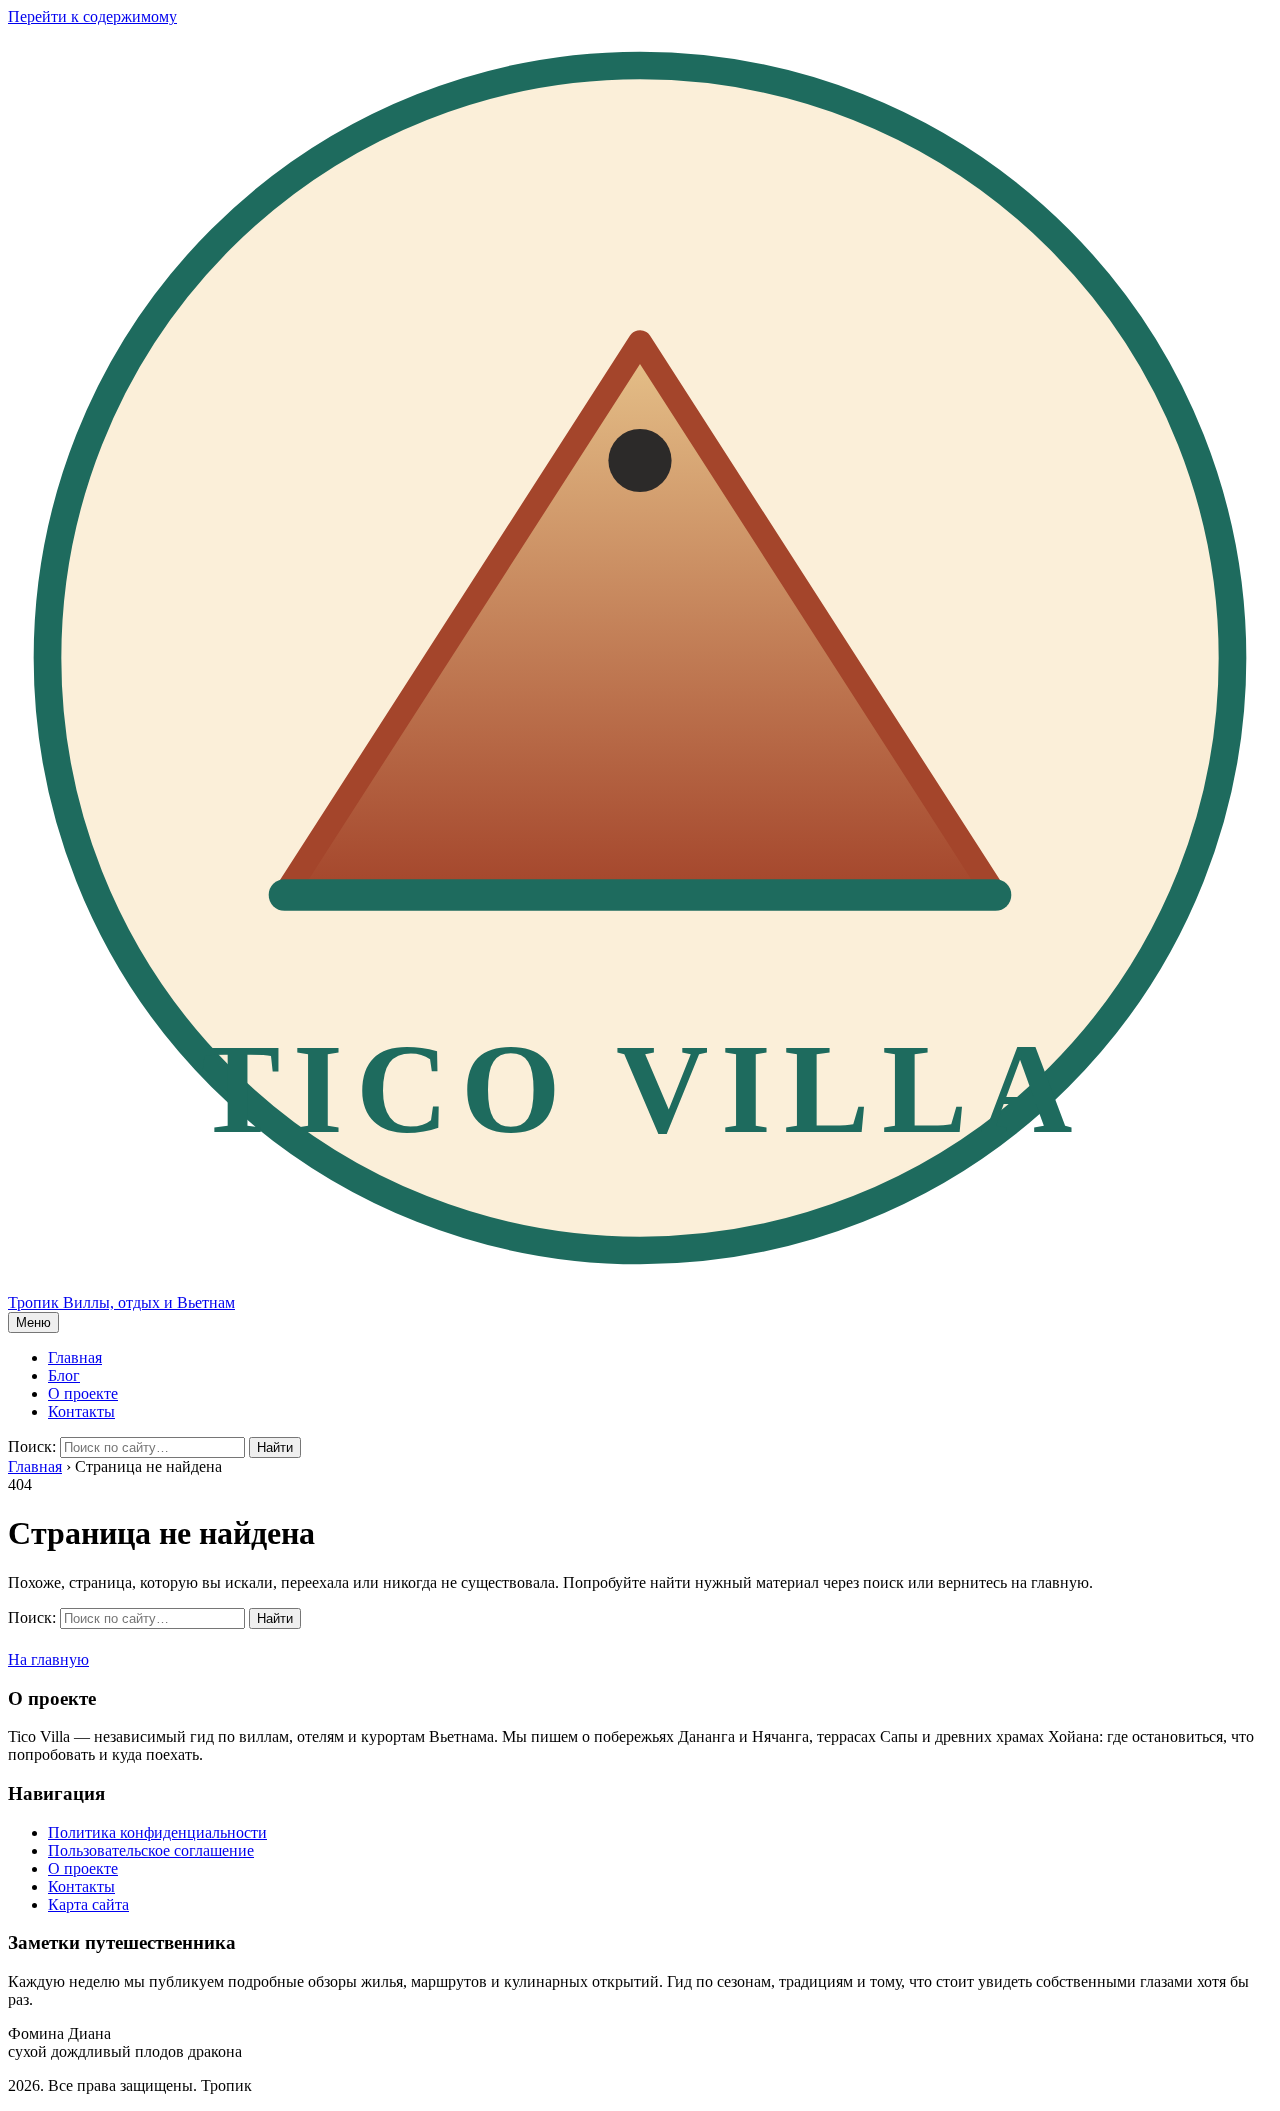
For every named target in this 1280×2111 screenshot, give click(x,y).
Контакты (81, 1411)
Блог (64, 1375)
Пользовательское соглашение (151, 1850)
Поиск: (32, 1446)
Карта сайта (88, 1904)
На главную (48, 1659)
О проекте (83, 1393)
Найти (275, 1447)
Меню (33, 1322)
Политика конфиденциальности (157, 1832)
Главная (75, 1357)
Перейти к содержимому (92, 16)
